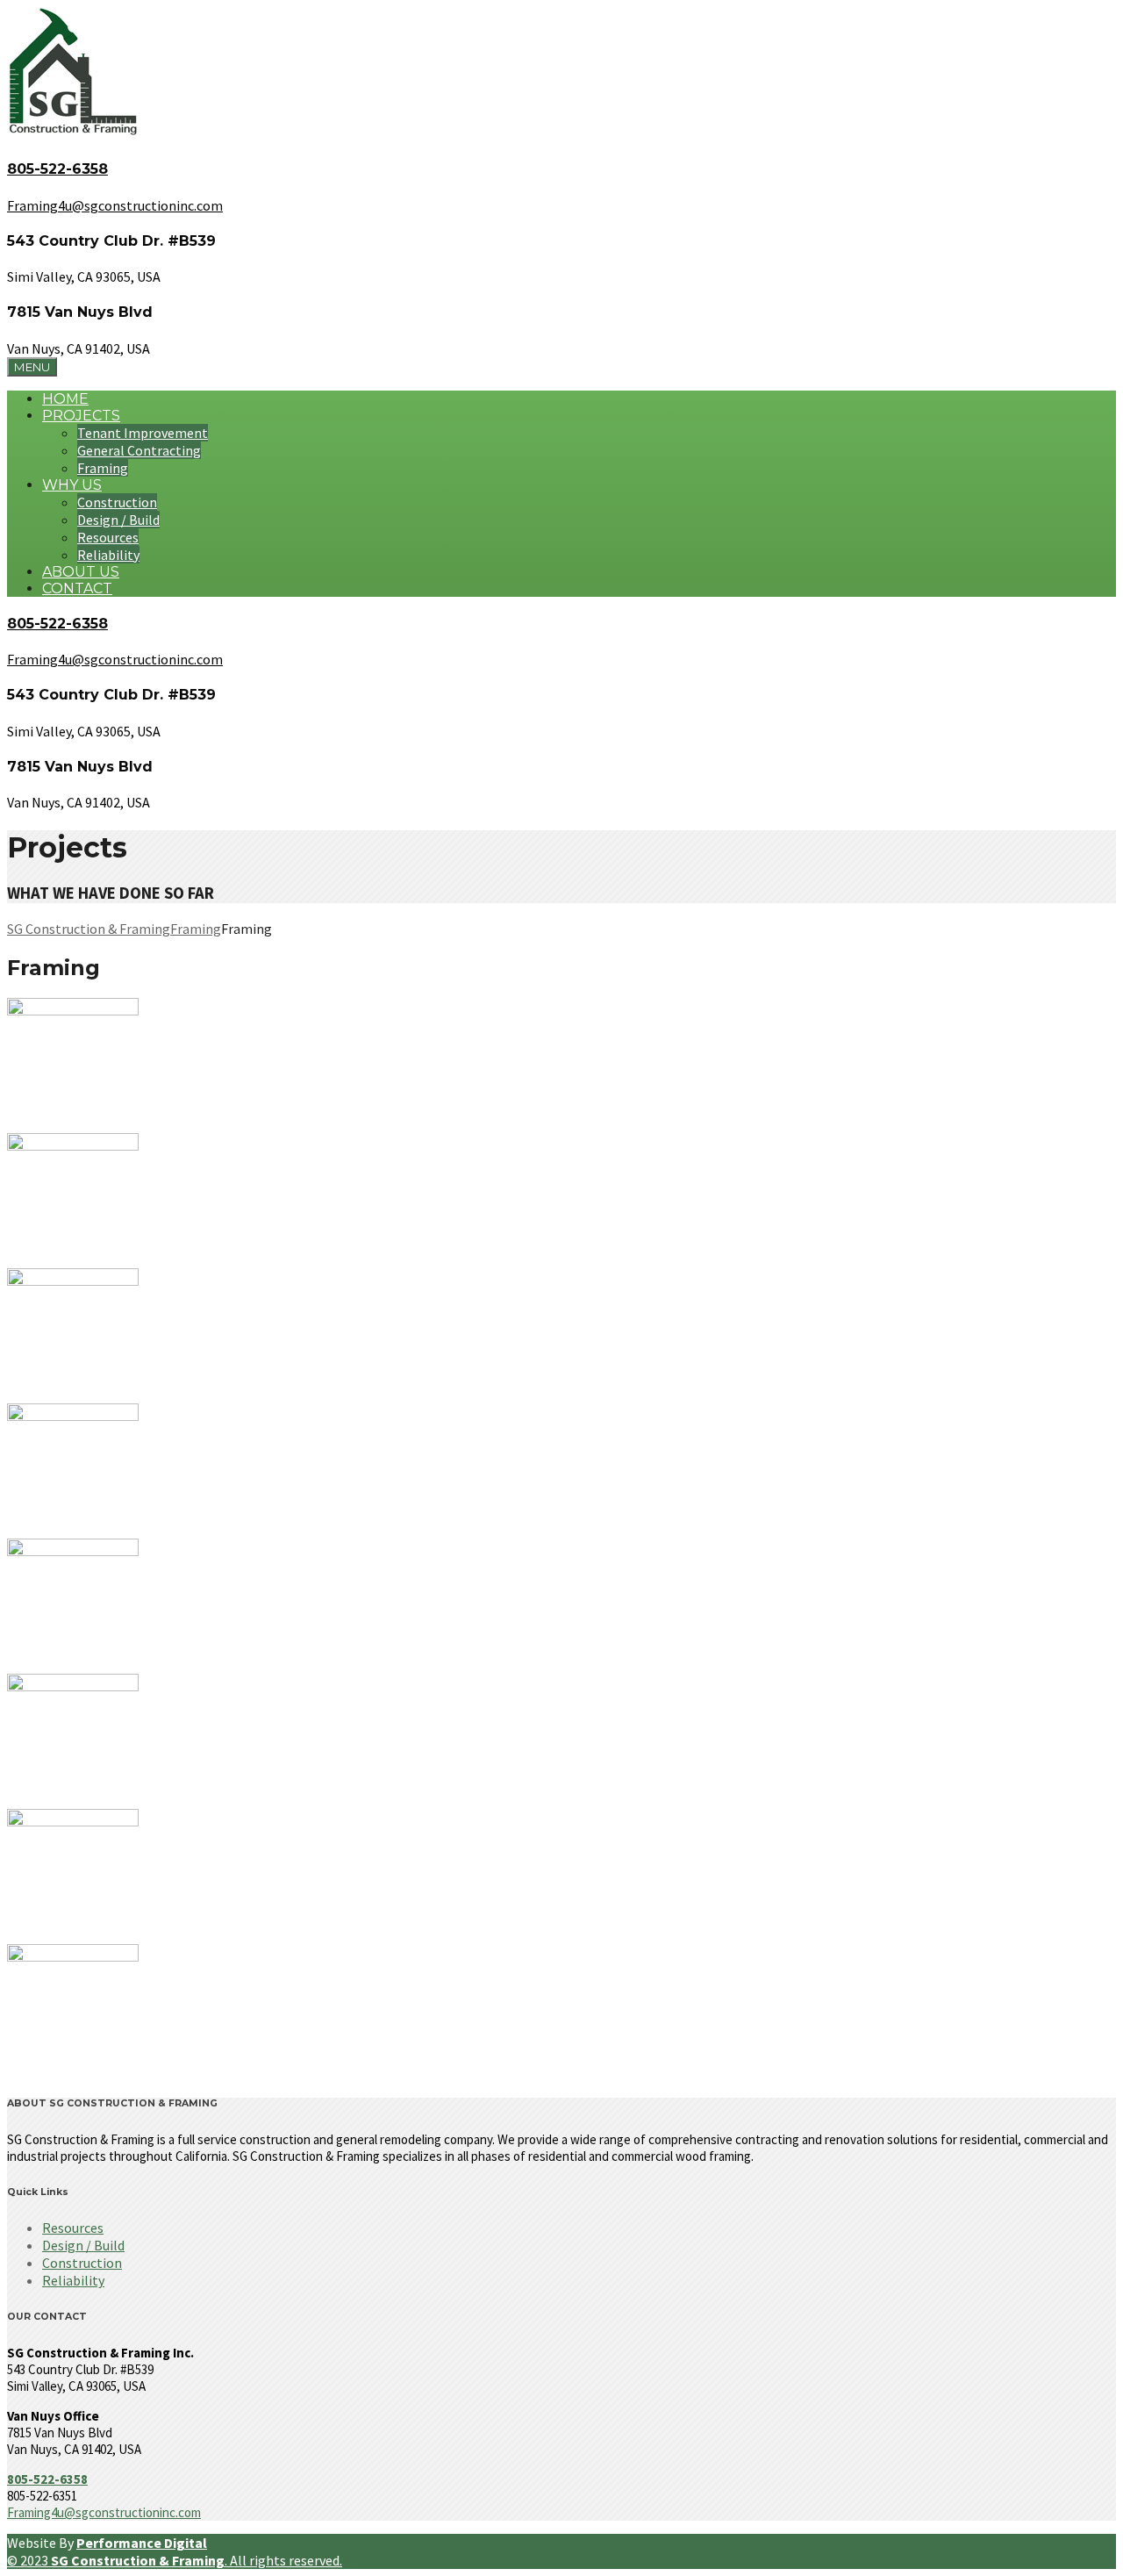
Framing (103, 468)
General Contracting (139, 450)
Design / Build (118, 520)
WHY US (72, 485)
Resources (108, 537)
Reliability (108, 555)
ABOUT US (81, 572)
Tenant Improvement (143, 433)
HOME (65, 399)
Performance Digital (142, 2543)
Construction (117, 502)
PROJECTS (81, 416)
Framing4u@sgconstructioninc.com (104, 2512)
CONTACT (77, 588)
